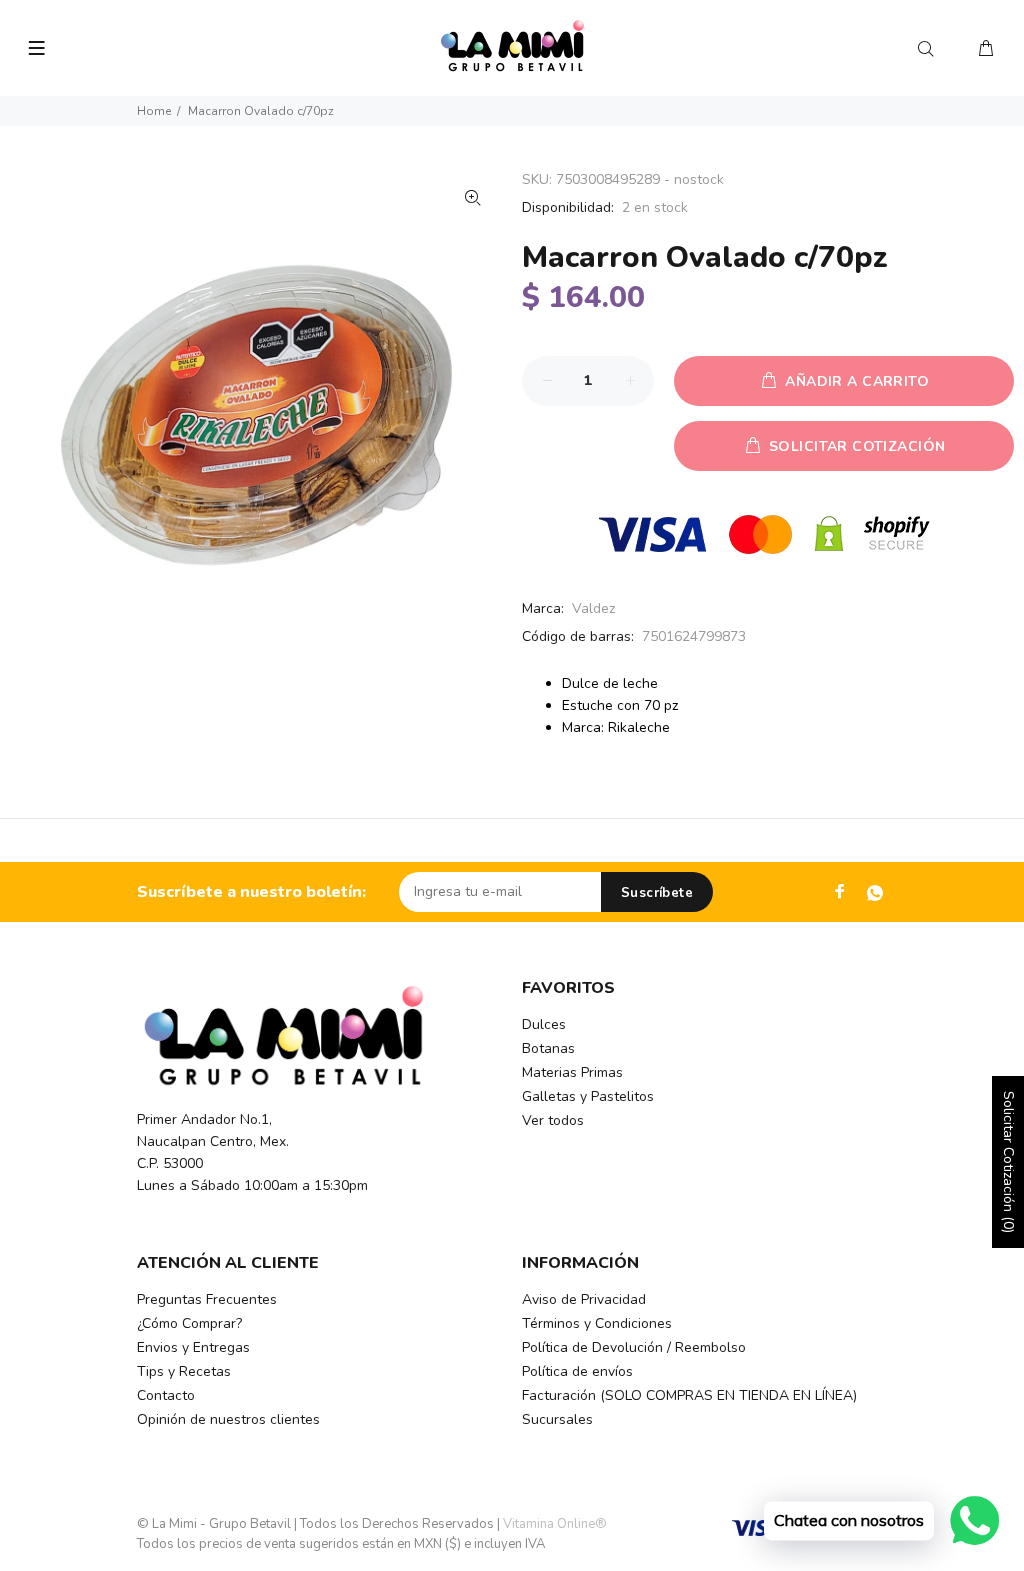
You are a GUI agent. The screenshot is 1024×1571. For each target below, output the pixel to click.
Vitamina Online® (555, 1524)
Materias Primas (572, 1072)
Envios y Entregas (193, 1347)
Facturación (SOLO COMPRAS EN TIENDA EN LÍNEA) (689, 1395)
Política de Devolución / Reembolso (634, 1347)
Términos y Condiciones (597, 1323)
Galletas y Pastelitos (588, 1096)
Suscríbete (657, 893)
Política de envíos (577, 1371)
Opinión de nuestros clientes (228, 1419)
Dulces (544, 1024)
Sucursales (557, 1419)
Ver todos (553, 1120)
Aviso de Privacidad (584, 1299)
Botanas (548, 1048)
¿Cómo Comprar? (189, 1323)
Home (154, 111)
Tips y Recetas (184, 1371)
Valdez (593, 608)
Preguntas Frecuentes (207, 1299)
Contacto (166, 1395)
